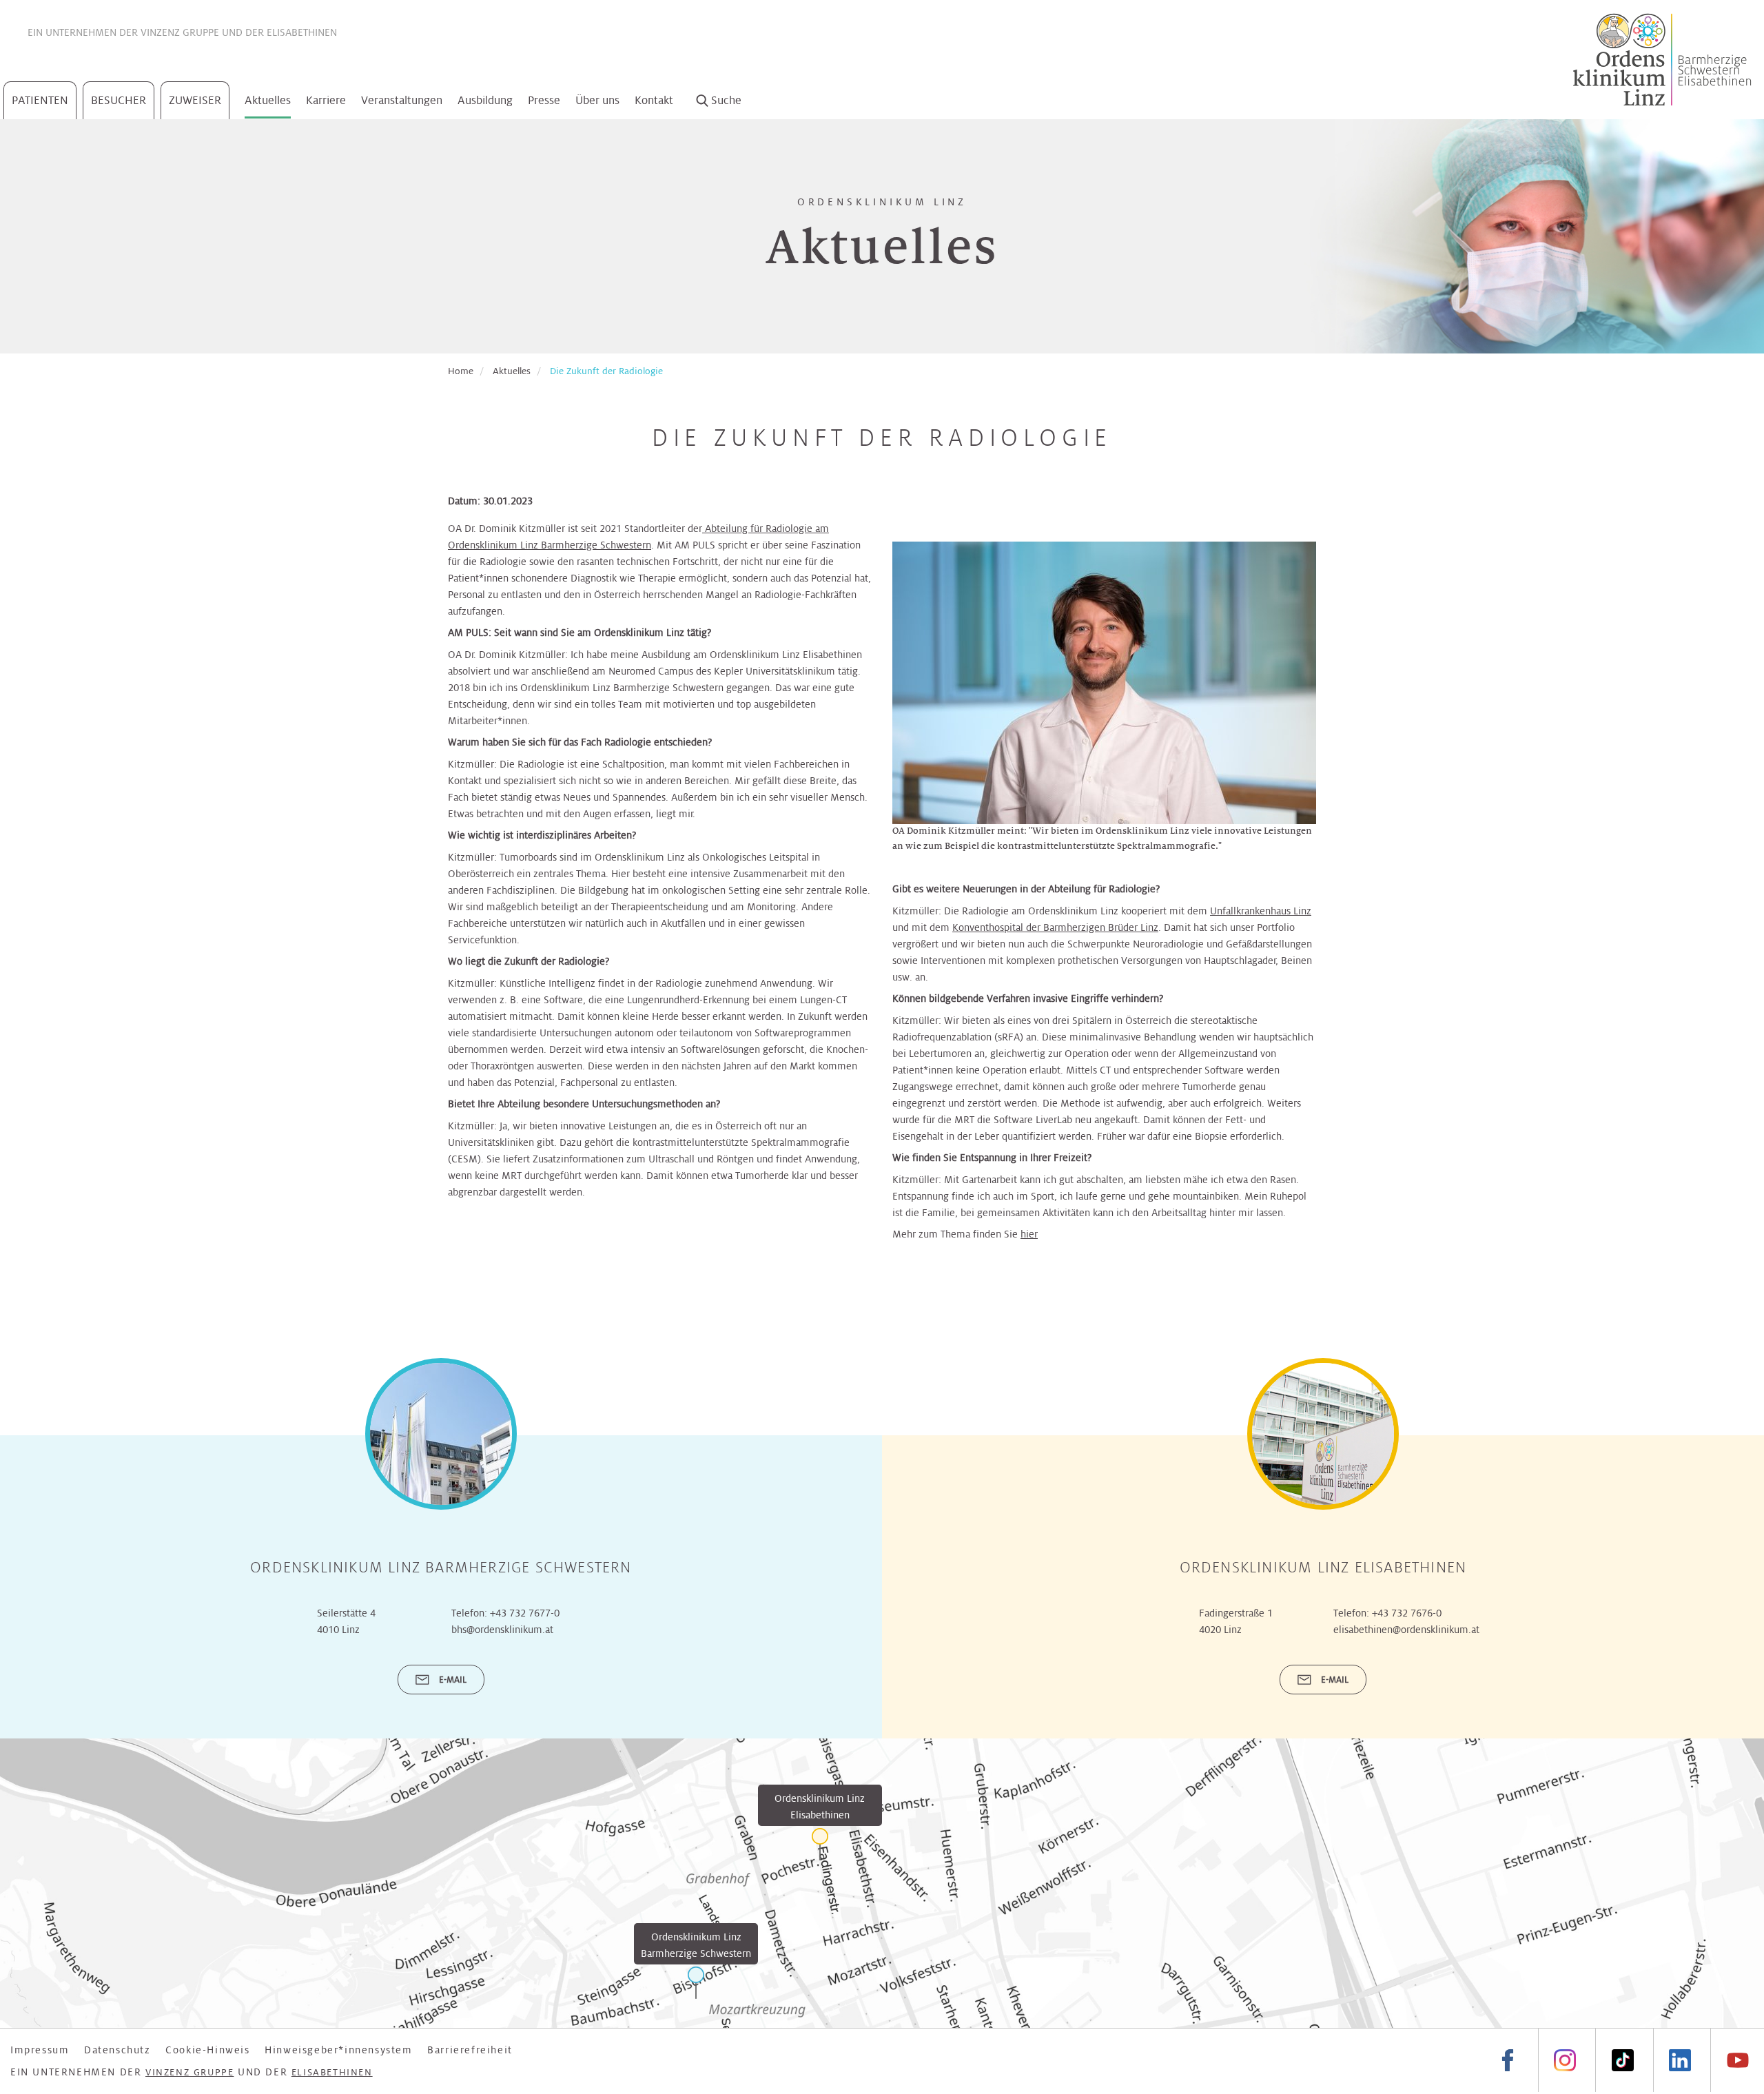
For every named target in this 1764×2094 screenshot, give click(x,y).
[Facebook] (1508, 2061)
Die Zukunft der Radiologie (606, 371)
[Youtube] (1737, 2061)
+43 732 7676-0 (1407, 1613)
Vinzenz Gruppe (180, 32)
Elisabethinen (302, 32)
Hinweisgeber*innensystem (338, 2050)
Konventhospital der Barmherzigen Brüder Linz (1055, 927)
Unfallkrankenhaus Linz (1261, 911)
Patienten (40, 100)
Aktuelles (268, 100)
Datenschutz (117, 2050)
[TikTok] (1622, 2061)
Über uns (597, 100)
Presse (544, 100)
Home (461, 371)
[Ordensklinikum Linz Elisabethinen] (820, 1844)
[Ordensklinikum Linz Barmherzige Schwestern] (696, 1983)
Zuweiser (195, 100)
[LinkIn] (1680, 2061)
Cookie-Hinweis (207, 2050)
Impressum (40, 2050)
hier (1029, 1234)
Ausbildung (485, 100)
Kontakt (654, 100)
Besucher (119, 100)
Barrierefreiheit (470, 2050)
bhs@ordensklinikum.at (502, 1630)
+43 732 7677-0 (525, 1613)
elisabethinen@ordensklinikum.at (1406, 1630)
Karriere (326, 100)
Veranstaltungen (402, 100)
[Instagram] (1565, 2061)
